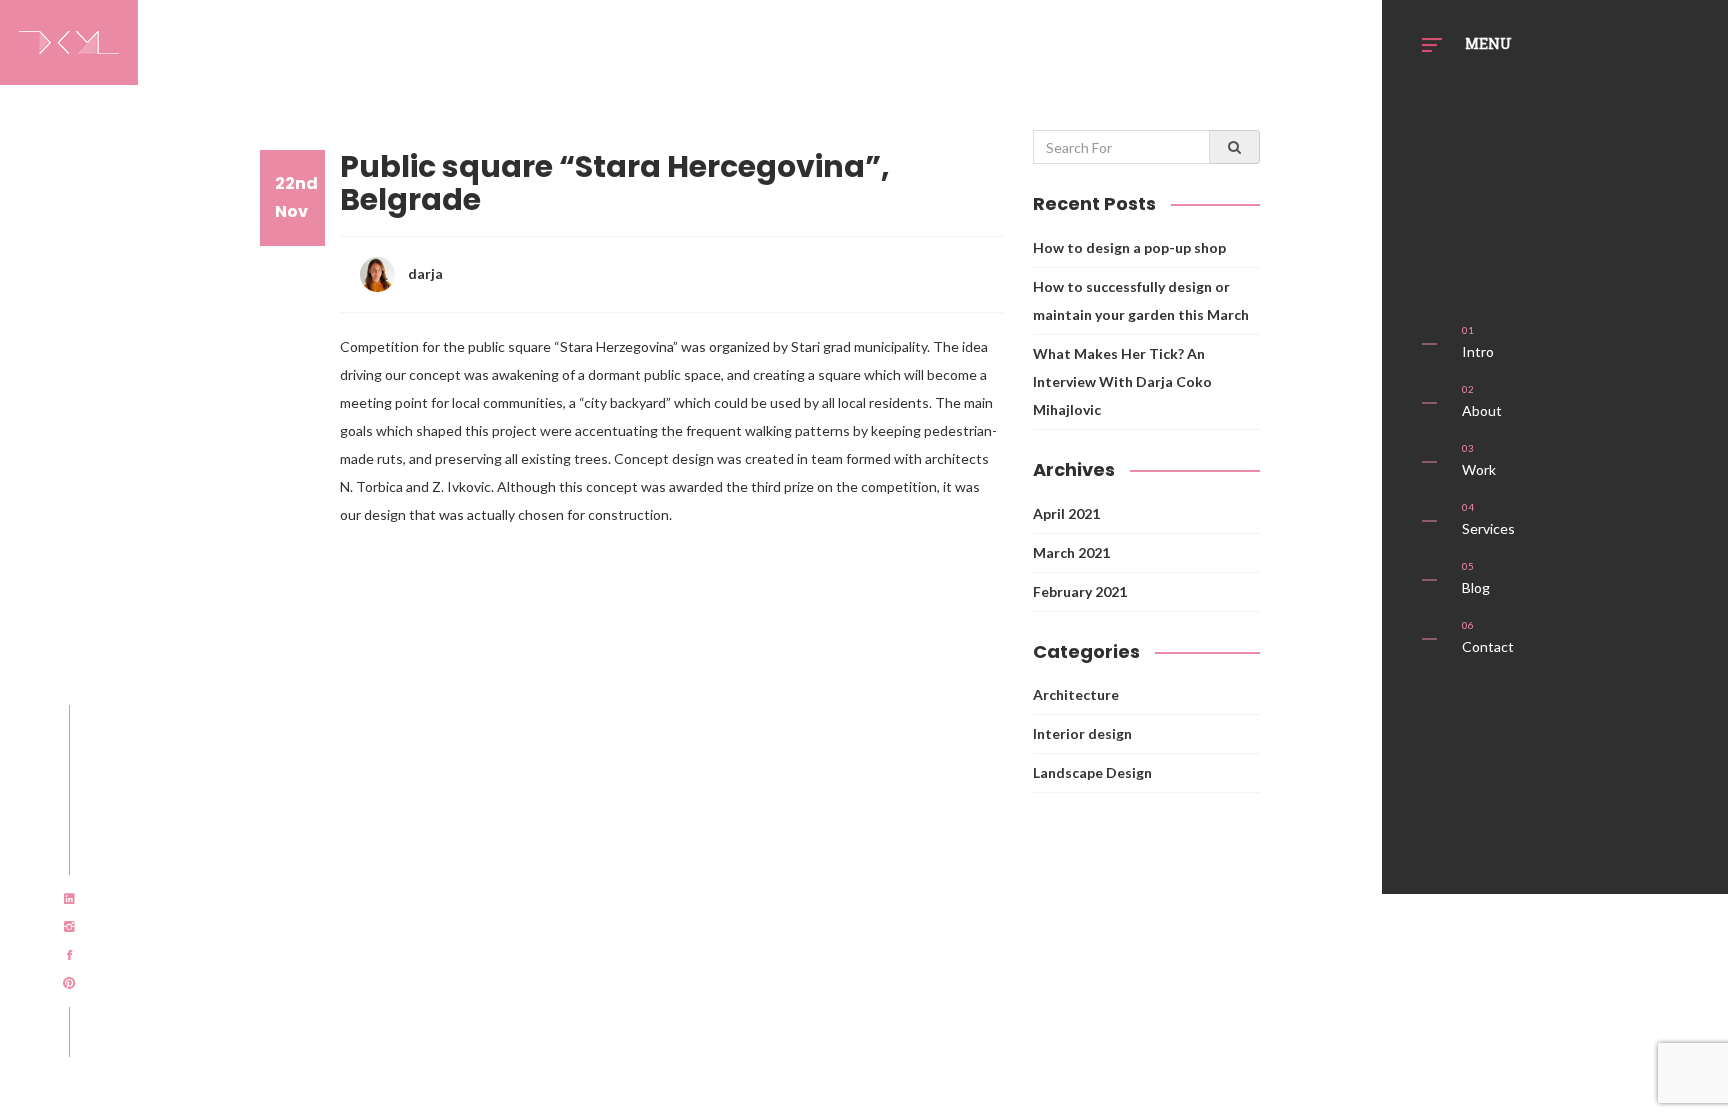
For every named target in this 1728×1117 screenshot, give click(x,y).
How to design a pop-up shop (1129, 247)
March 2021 (1071, 552)
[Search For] (1234, 147)
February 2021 (1080, 591)
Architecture (1076, 694)
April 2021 (1066, 513)
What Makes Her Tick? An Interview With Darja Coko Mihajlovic (1122, 381)
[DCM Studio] (69, 38)
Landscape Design (1092, 772)
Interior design (1082, 733)
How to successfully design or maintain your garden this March (1141, 300)
